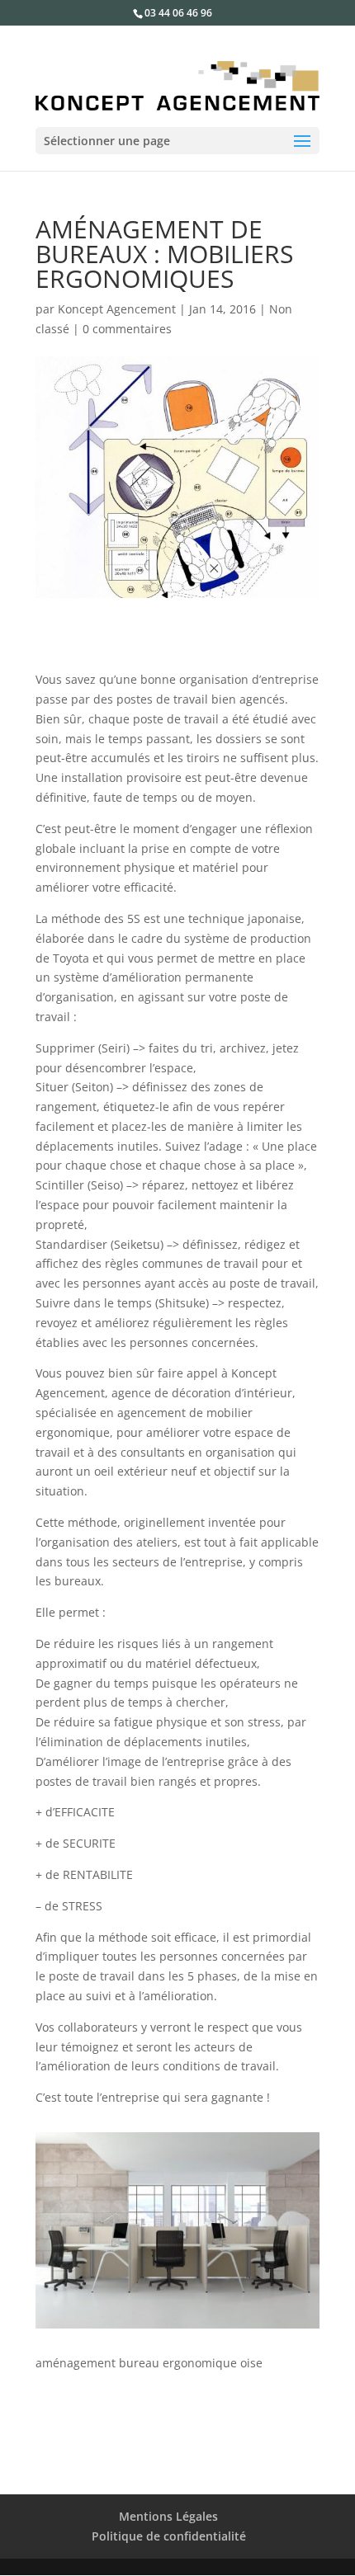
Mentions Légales (168, 2516)
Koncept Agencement (117, 309)
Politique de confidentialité (169, 2536)
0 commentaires (127, 329)
